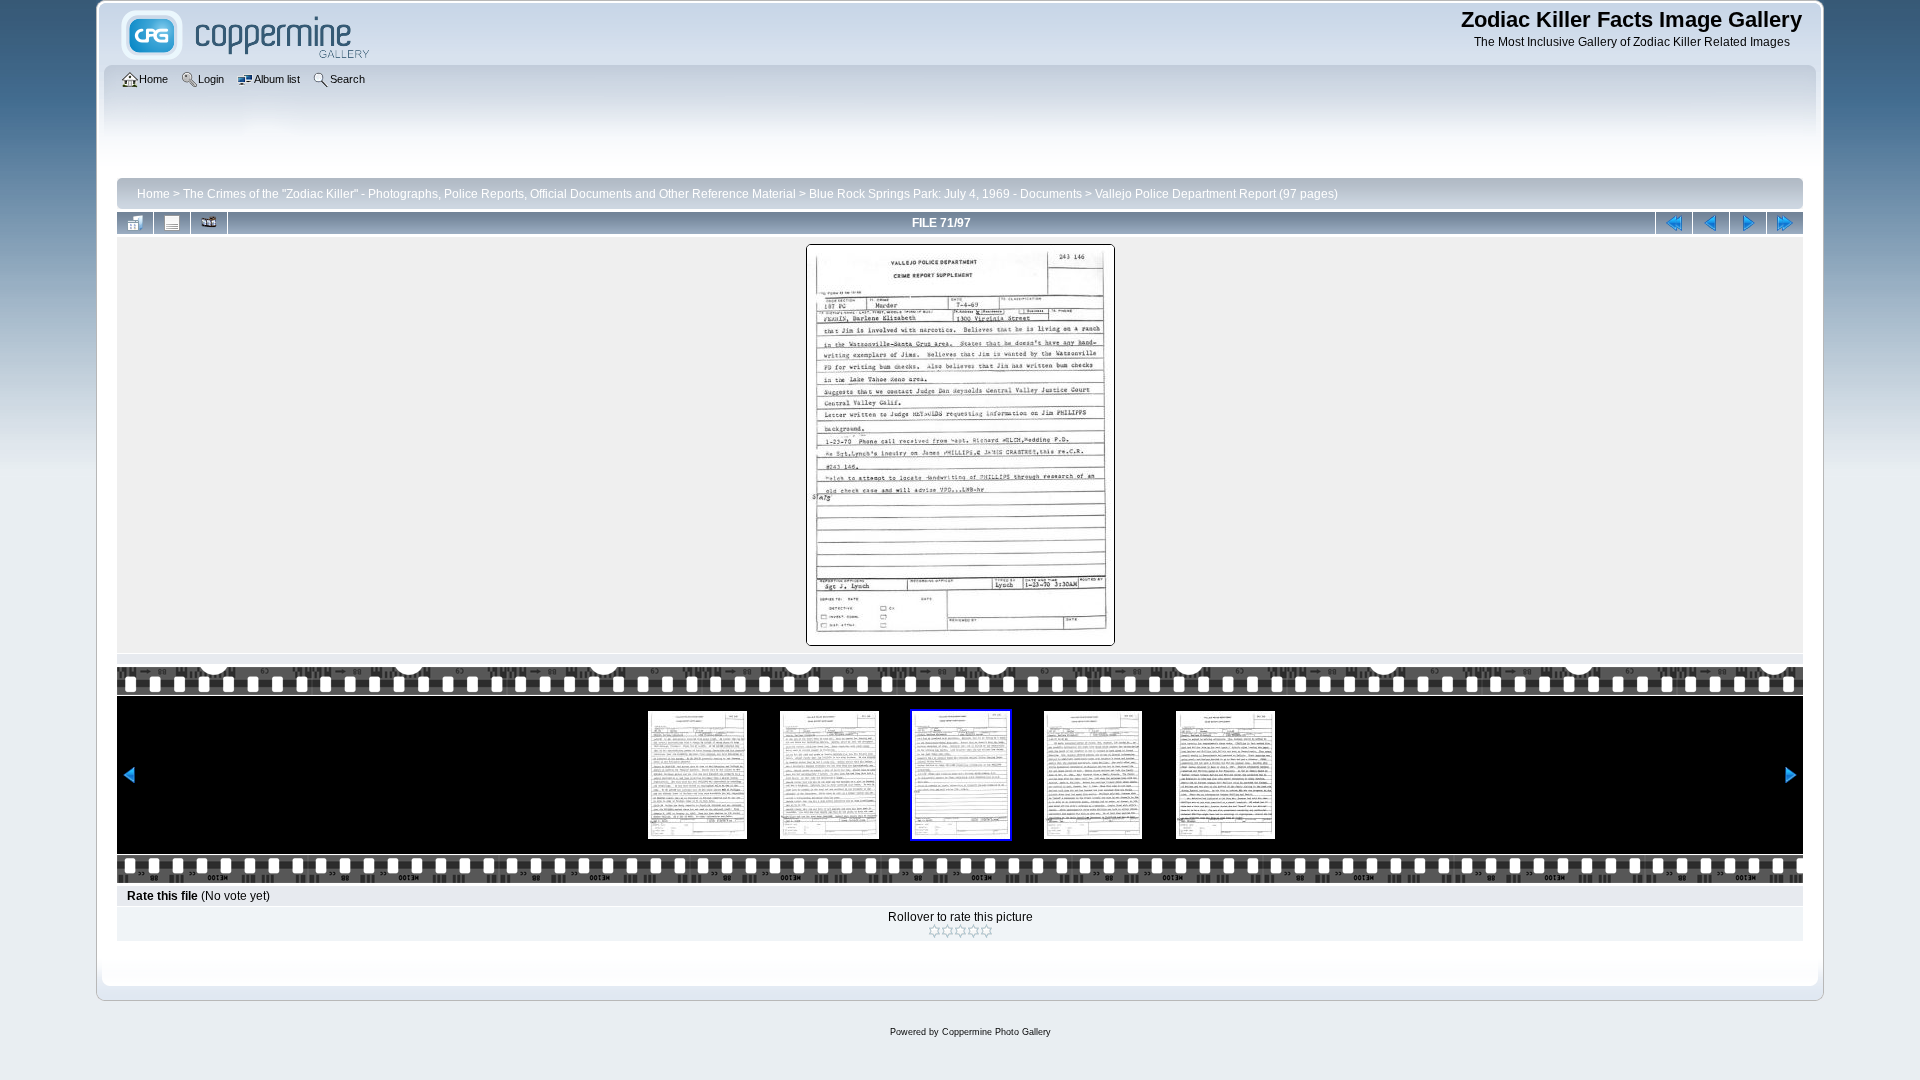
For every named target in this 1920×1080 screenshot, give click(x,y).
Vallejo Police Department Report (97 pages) (1216, 194)
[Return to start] (1674, 223)
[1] (934, 931)
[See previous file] (1711, 223)
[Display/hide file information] (172, 223)
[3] (960, 931)
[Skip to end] (1785, 223)
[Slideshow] (209, 223)
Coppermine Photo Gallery (996, 1032)
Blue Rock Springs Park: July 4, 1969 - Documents (945, 194)
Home (153, 194)
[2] (947, 931)
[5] (986, 931)
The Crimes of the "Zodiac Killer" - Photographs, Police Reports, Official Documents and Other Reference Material (489, 194)
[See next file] (1748, 223)
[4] (973, 931)
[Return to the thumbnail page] (135, 223)
